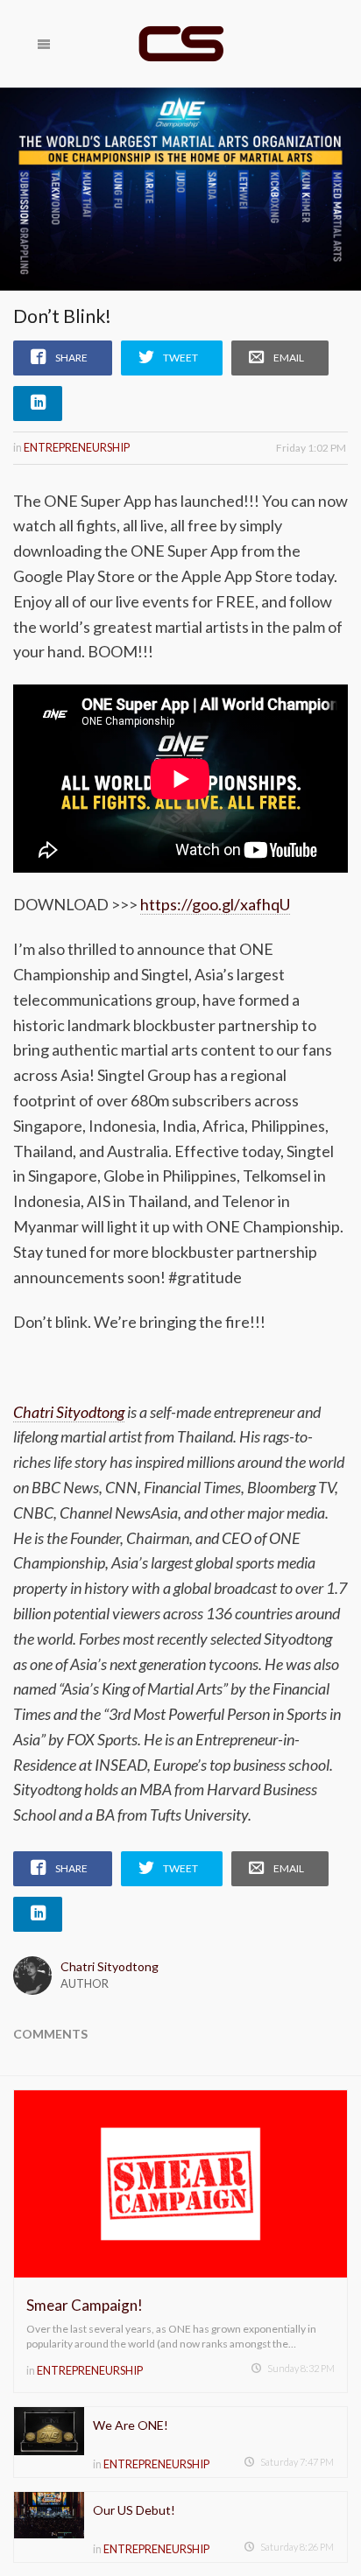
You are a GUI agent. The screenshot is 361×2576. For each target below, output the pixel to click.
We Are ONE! (131, 2425)
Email (289, 358)
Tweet (180, 358)
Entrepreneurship (77, 447)
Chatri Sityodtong (110, 1966)
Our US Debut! (134, 2510)
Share (71, 358)
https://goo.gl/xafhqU (215, 904)
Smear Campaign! (85, 2305)
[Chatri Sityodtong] (180, 44)
